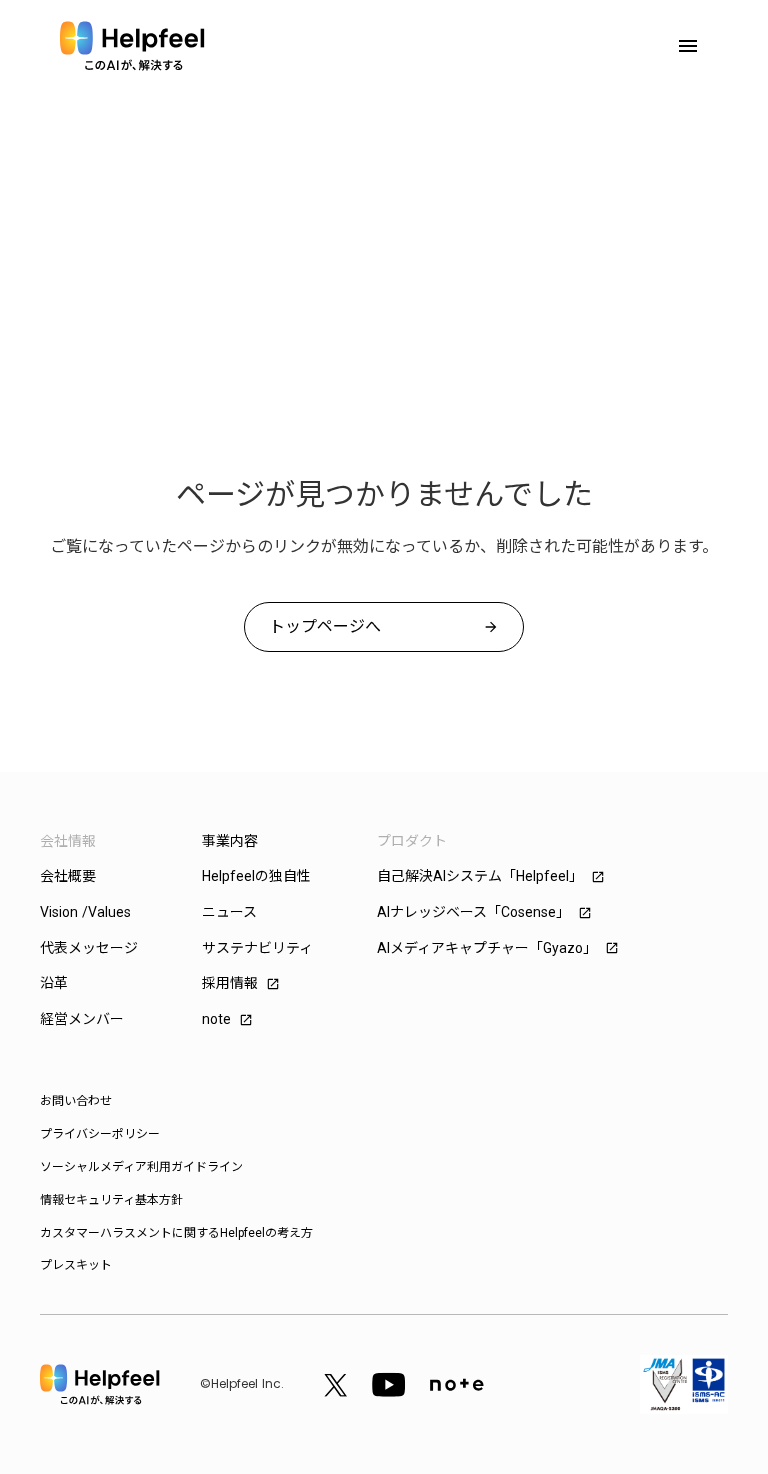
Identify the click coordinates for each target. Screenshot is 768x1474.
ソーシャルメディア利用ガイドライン (141, 1167)
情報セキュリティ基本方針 (111, 1200)
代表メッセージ (89, 948)
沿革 (54, 983)
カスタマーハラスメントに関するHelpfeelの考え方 (176, 1233)
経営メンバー (82, 1019)
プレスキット (76, 1265)
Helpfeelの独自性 (256, 876)
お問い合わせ (76, 1101)
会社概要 (68, 876)
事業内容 (230, 841)
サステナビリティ (257, 948)
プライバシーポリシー (100, 1134)
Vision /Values (85, 912)
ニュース (229, 912)
